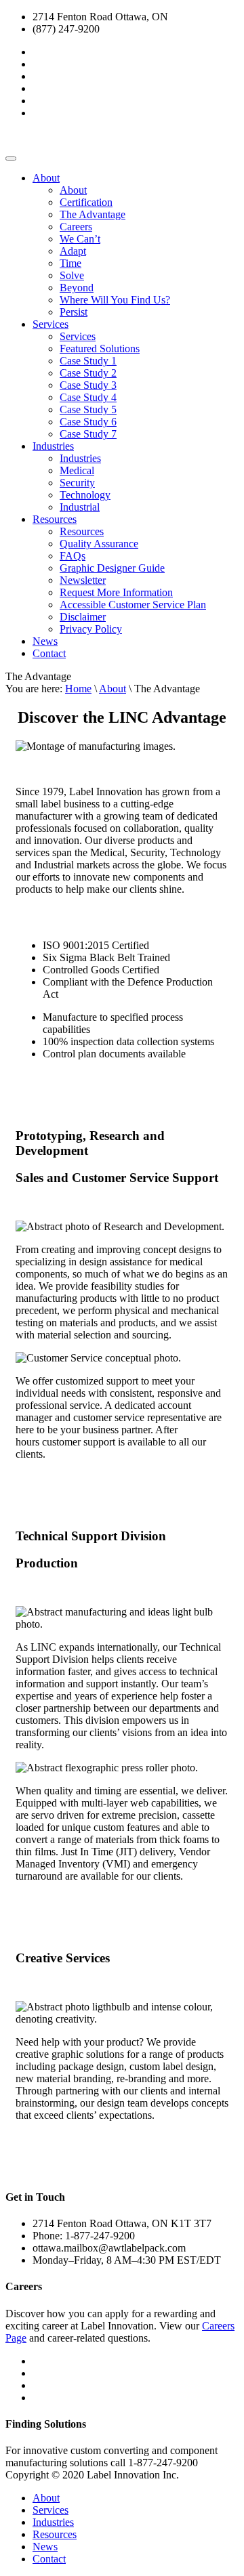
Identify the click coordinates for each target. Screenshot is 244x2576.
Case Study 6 (88, 422)
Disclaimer (83, 617)
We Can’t (80, 239)
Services (50, 324)
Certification (86, 202)
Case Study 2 (88, 373)
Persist (74, 312)
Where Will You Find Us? (115, 300)
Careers (76, 227)
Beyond (77, 288)
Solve (72, 275)
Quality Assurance (99, 544)
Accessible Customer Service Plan (133, 605)
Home (78, 689)
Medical (77, 470)
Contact (49, 653)
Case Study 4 (88, 397)
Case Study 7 (88, 434)
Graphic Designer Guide (112, 568)
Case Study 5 (88, 409)
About (46, 178)
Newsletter (83, 580)
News (45, 641)
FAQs (73, 556)
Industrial (80, 507)
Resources (55, 519)
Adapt (73, 251)
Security (77, 483)
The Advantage (93, 214)
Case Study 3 (88, 385)
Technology (85, 495)
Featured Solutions (100, 349)
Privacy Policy (91, 629)
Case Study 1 (88, 361)
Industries (53, 446)
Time (70, 263)
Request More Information (116, 592)
